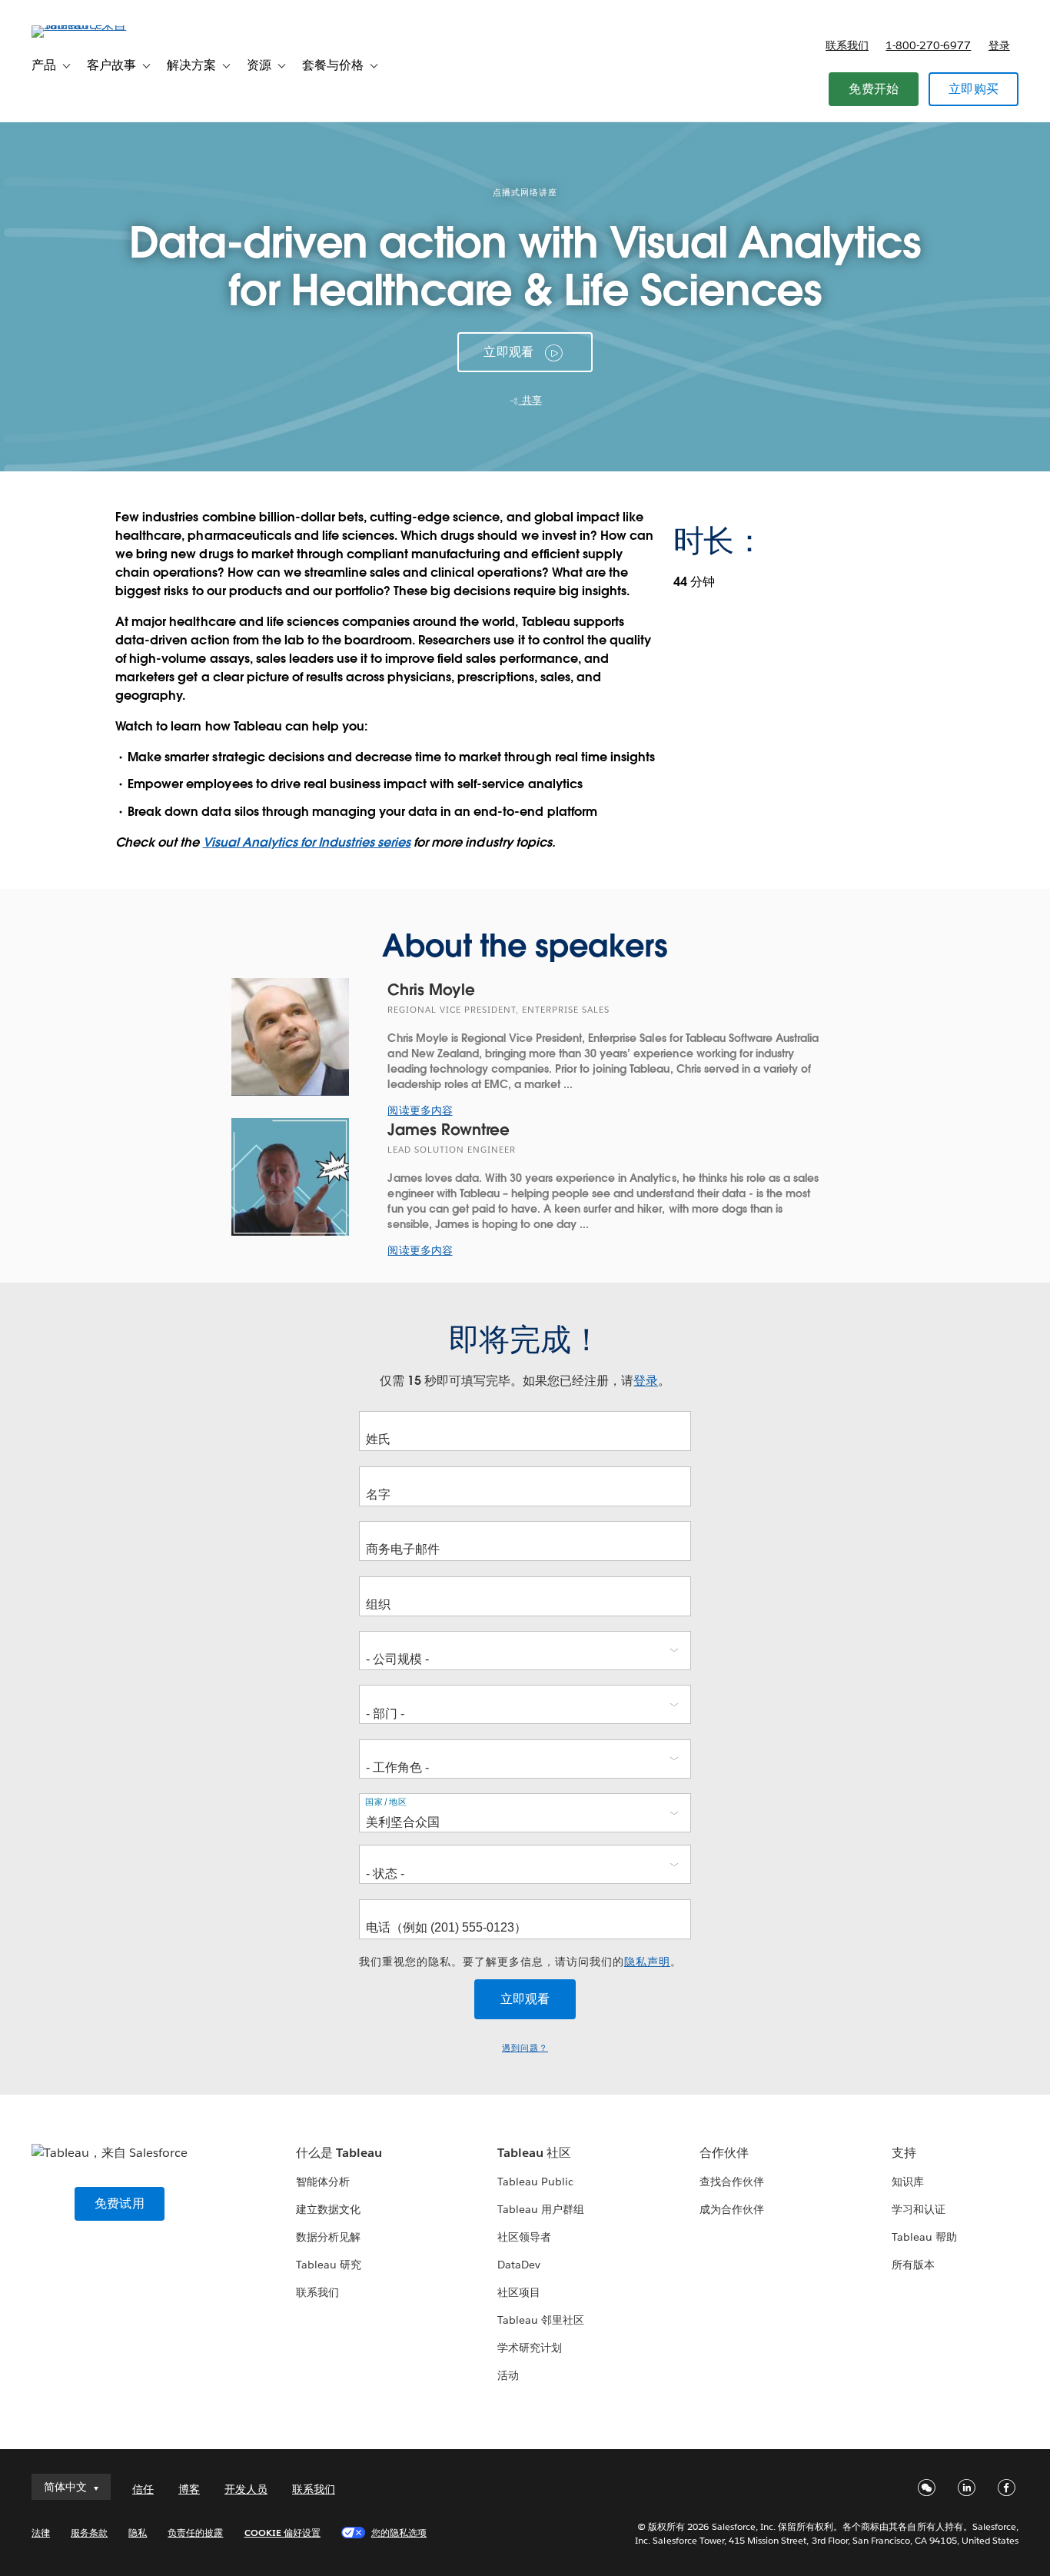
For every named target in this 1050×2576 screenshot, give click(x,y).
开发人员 (246, 2489)
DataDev (519, 2265)
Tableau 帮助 (924, 2237)
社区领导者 (524, 2237)
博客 (189, 2489)
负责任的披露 (195, 2533)
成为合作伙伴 (732, 2209)
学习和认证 (919, 2209)
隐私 (138, 2533)
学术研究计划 (530, 2348)
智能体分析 (323, 2182)
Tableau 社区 (534, 2153)
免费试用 (120, 2203)
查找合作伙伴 (732, 2182)
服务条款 (89, 2533)
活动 (508, 2375)
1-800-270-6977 (928, 45)
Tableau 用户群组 (541, 2209)
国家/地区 (386, 1802)
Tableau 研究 (329, 2265)
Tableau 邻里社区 (541, 2320)
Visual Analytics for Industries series (307, 842)
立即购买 (974, 89)
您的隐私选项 (399, 2533)
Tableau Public (535, 2182)
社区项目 (519, 2292)
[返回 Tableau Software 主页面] (89, 25)
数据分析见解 (328, 2237)
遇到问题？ (525, 2048)
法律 (41, 2533)
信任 (143, 2489)
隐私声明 (647, 1962)
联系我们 (847, 45)
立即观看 (508, 352)
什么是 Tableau (339, 2153)
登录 (999, 45)
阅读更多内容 (420, 1110)
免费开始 (874, 89)
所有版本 (913, 2265)
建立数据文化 (328, 2209)
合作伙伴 (724, 2153)
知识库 (908, 2182)
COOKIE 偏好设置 (282, 2533)
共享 (530, 400)
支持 (904, 2153)
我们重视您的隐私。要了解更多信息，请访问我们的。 (520, 1962)
